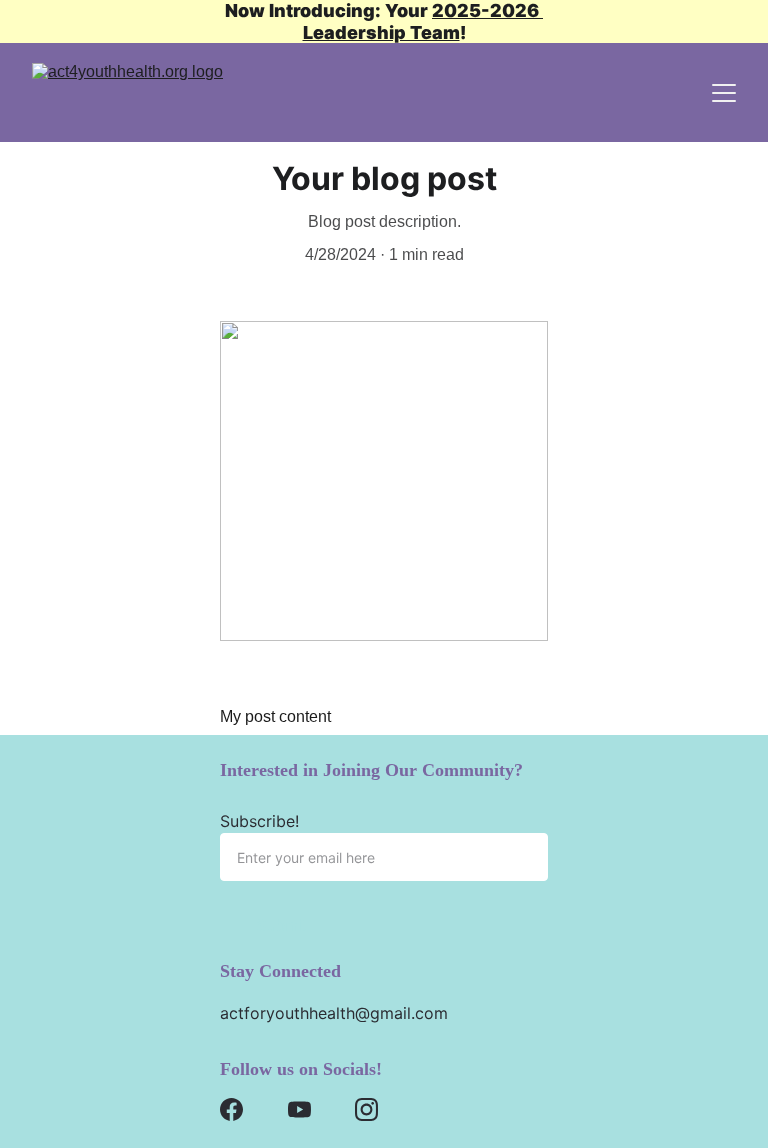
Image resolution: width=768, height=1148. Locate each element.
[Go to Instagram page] (366, 1109)
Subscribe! (259, 821)
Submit (281, 925)
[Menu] (724, 93)
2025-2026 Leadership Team (423, 21)
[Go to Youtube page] (299, 1109)
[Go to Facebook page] (231, 1109)
